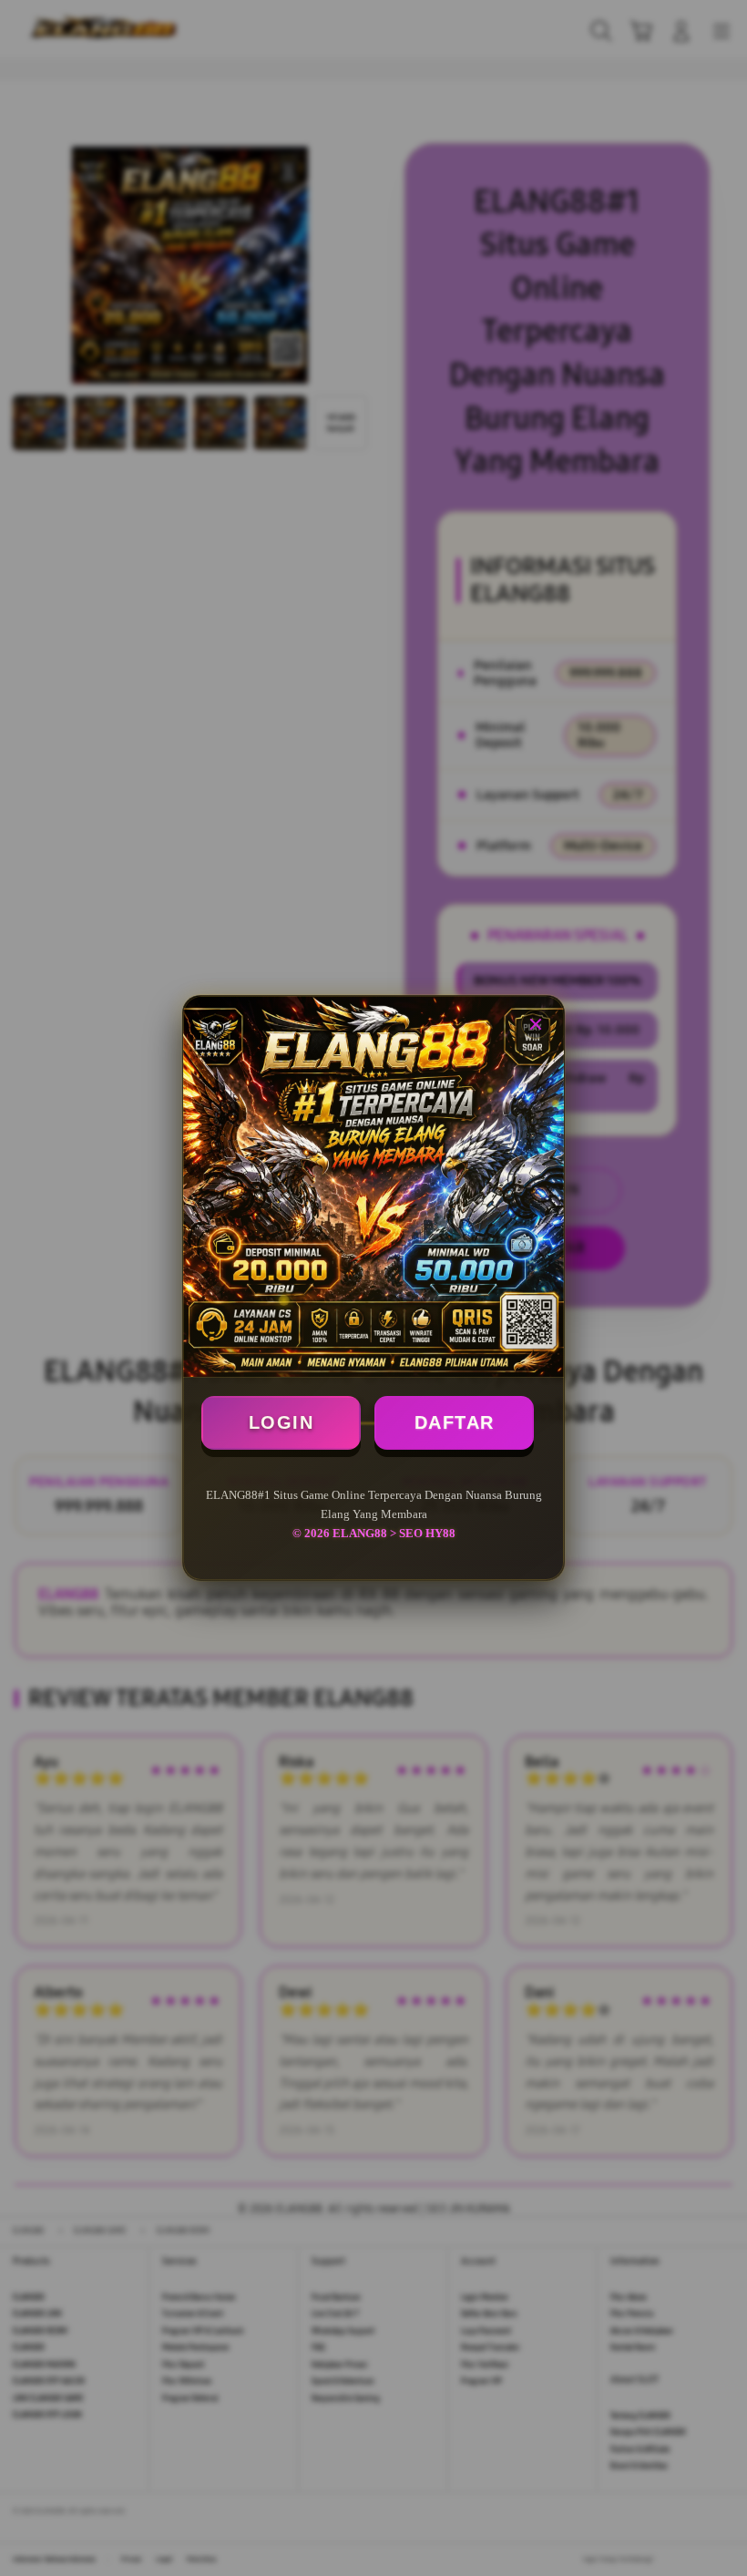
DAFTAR (455, 1422)
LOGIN (281, 1422)
